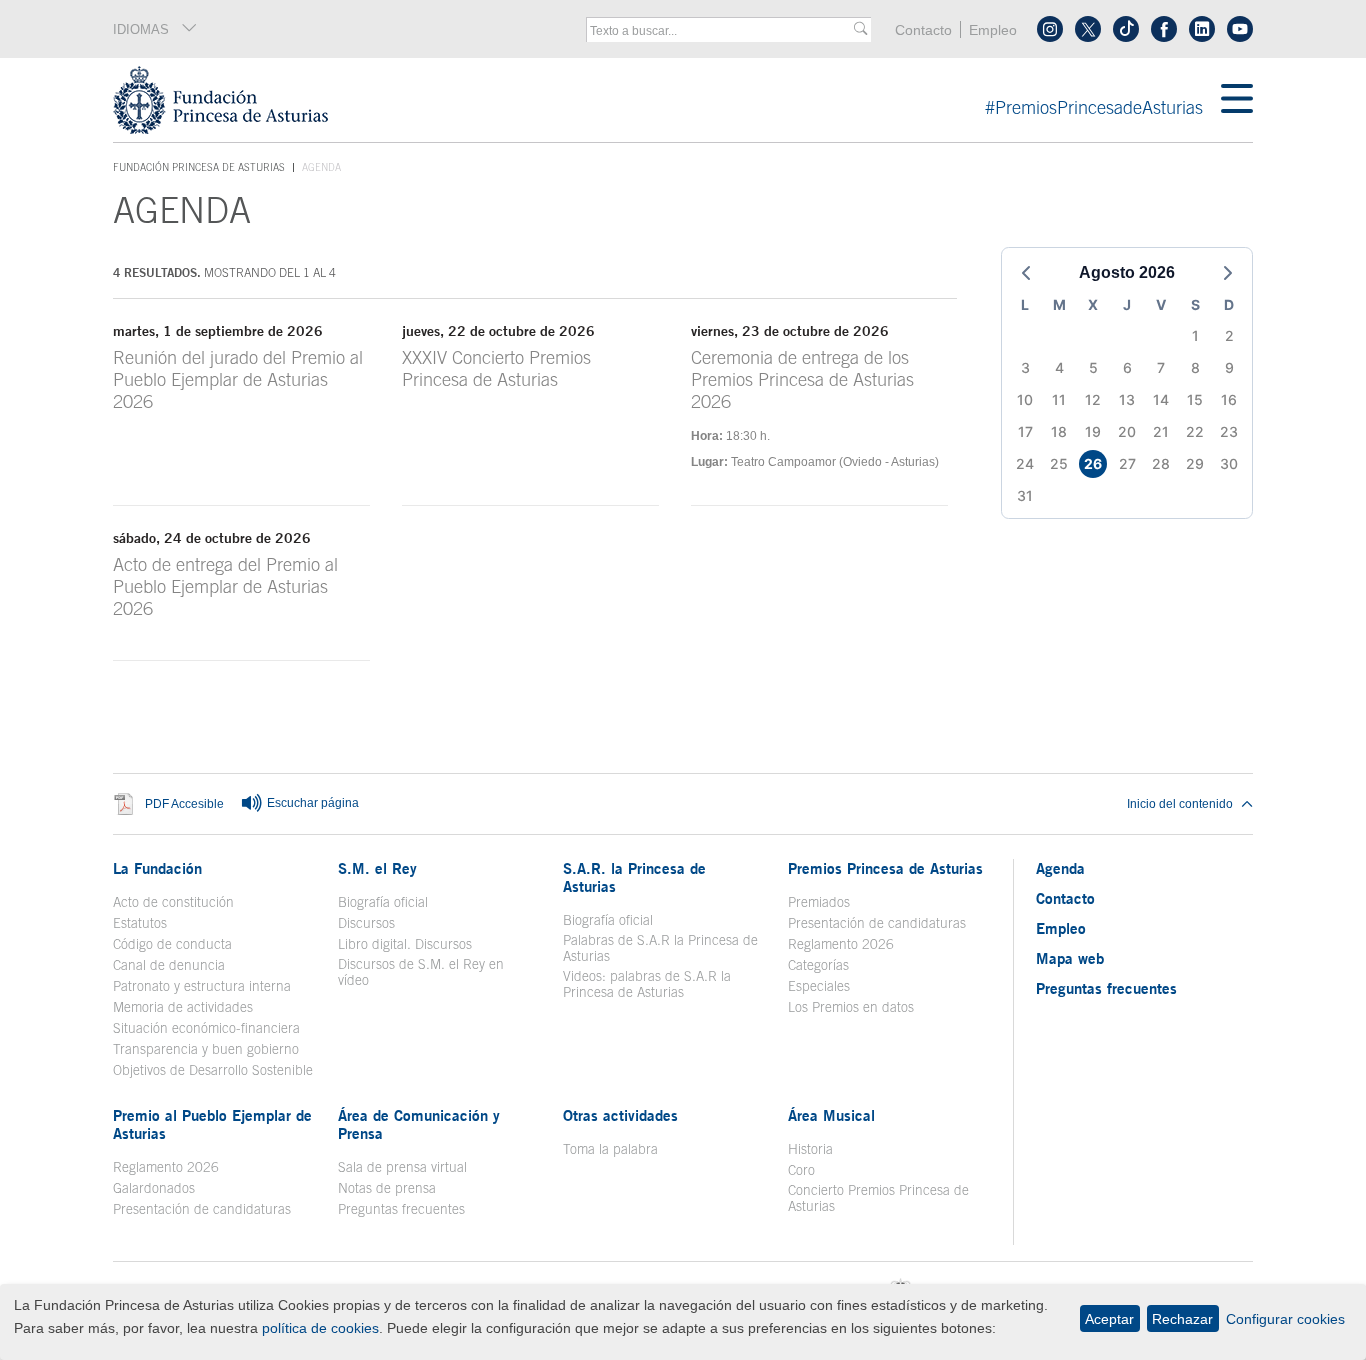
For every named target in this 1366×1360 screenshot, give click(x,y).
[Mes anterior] (1026, 273)
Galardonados (154, 1188)
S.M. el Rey (377, 868)
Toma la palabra (610, 1149)
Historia (810, 1149)
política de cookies (320, 1328)
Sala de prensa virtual (402, 1167)
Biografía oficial (383, 902)
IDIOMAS (141, 29)
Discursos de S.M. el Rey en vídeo (431, 972)
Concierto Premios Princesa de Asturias (878, 1198)
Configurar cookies (1285, 1319)
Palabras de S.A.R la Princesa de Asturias (660, 948)
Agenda (1060, 868)
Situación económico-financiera (206, 1028)
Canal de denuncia (169, 965)
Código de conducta (172, 944)
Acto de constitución (173, 902)
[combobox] (722, 31)
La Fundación (157, 868)
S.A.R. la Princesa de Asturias (634, 877)
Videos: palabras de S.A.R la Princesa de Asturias (647, 984)
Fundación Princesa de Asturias (199, 168)
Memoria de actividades (183, 1007)
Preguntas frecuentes (401, 1209)
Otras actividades (620, 1115)
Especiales (819, 986)
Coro (801, 1170)
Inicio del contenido (1180, 804)
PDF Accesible (184, 803)
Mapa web (1070, 958)
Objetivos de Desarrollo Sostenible (213, 1070)
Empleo (993, 30)
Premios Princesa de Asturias (885, 868)
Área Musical (831, 1115)
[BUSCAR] (860, 29)
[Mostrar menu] (1237, 100)
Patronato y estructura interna (202, 986)
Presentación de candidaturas (877, 923)
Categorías (818, 965)
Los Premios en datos (851, 1007)
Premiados (819, 902)
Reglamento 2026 (841, 944)
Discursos (366, 923)
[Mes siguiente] (1228, 273)
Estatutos (140, 923)
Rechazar (1182, 1319)
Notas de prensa (387, 1188)
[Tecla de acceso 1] (667, 100)
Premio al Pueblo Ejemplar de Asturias (212, 1124)
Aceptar (1109, 1319)
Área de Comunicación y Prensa (419, 1124)
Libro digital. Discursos (405, 944)
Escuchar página (311, 803)
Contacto (923, 30)
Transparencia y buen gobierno (206, 1049)
